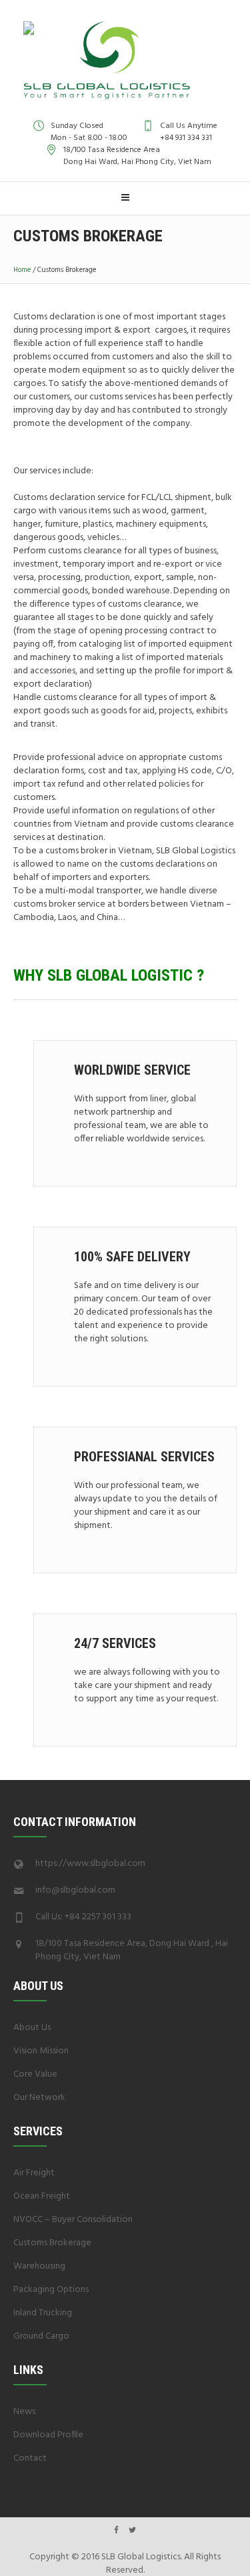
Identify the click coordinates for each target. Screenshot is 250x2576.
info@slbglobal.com (75, 1890)
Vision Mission (41, 2051)
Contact (30, 2458)
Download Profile (48, 2435)
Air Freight (34, 2173)
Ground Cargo (41, 2336)
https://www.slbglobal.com (90, 1864)
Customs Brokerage (52, 2243)
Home (22, 270)
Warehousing (39, 2266)
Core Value (35, 2074)
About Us (32, 2028)
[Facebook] (116, 2530)
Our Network (39, 2098)
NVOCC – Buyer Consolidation (73, 2220)
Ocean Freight (42, 2196)
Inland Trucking (43, 2313)
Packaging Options (51, 2290)
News (24, 2412)
